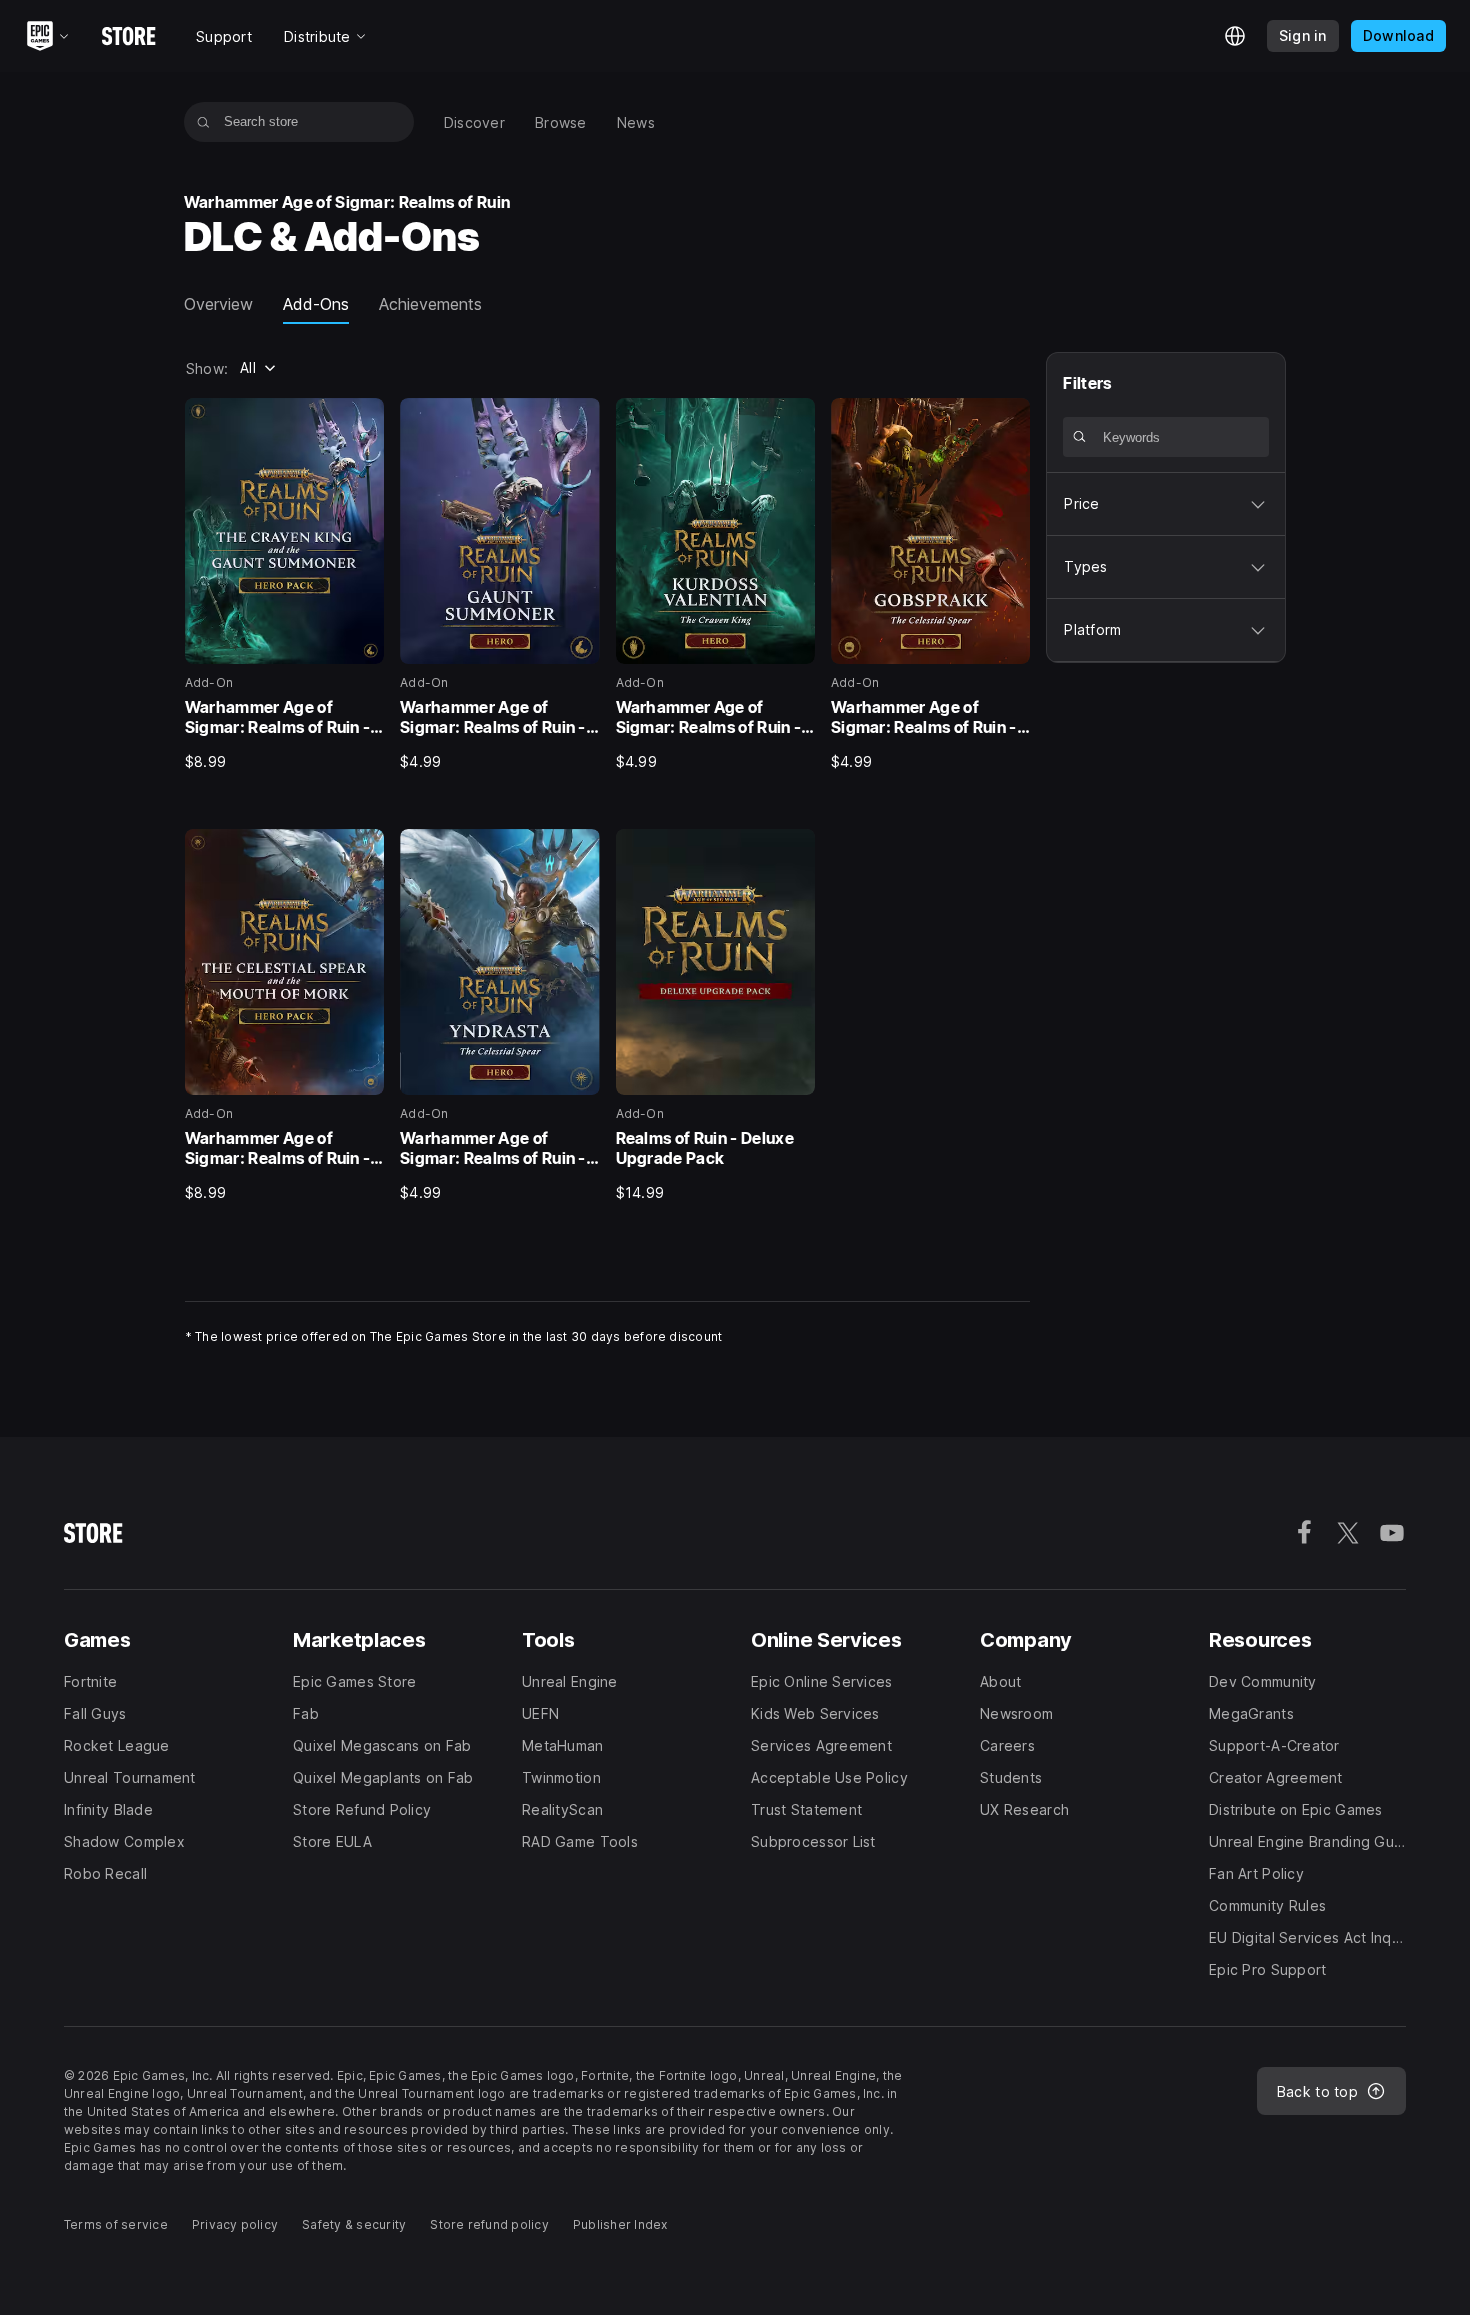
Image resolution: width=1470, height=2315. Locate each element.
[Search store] (203, 122)
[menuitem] (474, 122)
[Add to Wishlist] (362, 420)
